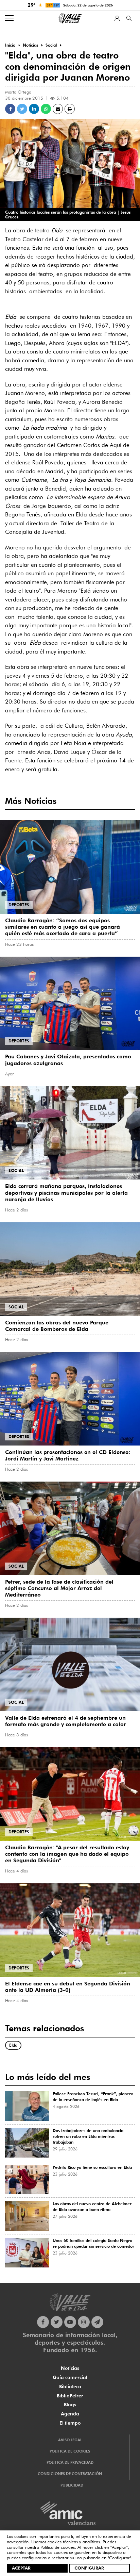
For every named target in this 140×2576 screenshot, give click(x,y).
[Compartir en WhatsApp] (46, 109)
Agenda (70, 2414)
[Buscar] (129, 18)
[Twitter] (57, 2322)
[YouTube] (70, 2322)
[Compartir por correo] (58, 109)
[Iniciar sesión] (117, 18)
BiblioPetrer (70, 2396)
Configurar (89, 2568)
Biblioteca (70, 2387)
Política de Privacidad (70, 2462)
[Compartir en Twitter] (22, 109)
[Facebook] (43, 2322)
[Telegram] (97, 2322)
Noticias (70, 2368)
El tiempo (70, 2423)
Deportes (19, 905)
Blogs (70, 2405)
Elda (13, 2045)
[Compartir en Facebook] (10, 109)
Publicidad (72, 2485)
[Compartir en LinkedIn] (34, 109)
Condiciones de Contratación (70, 2474)
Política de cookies (58, 2547)
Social (16, 1170)
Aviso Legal (70, 2440)
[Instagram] (84, 2322)
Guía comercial (70, 2377)
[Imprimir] (70, 109)
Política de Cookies (70, 2451)
